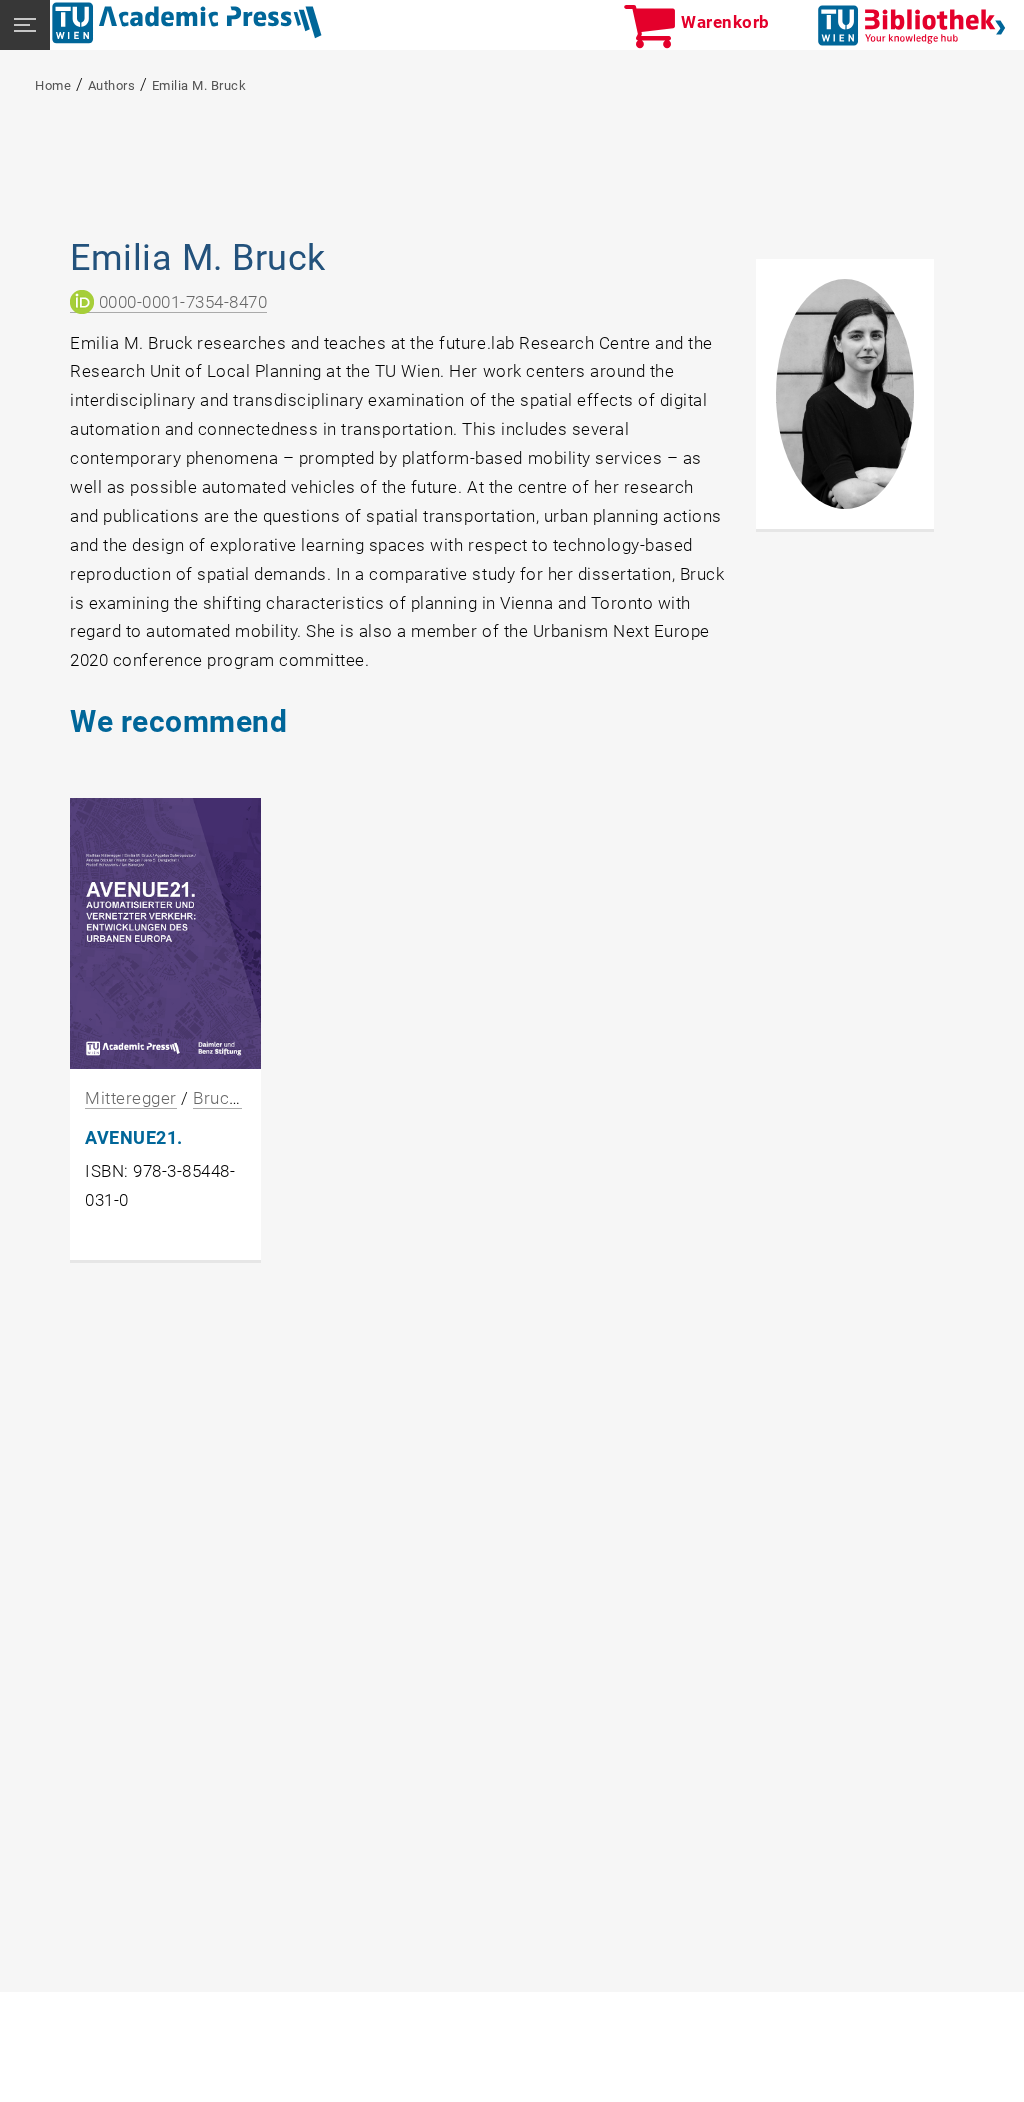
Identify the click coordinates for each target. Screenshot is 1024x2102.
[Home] (187, 23)
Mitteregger (131, 1098)
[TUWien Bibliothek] (912, 24)
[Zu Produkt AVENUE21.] (165, 933)
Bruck (217, 1098)
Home (53, 85)
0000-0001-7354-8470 (180, 302)
